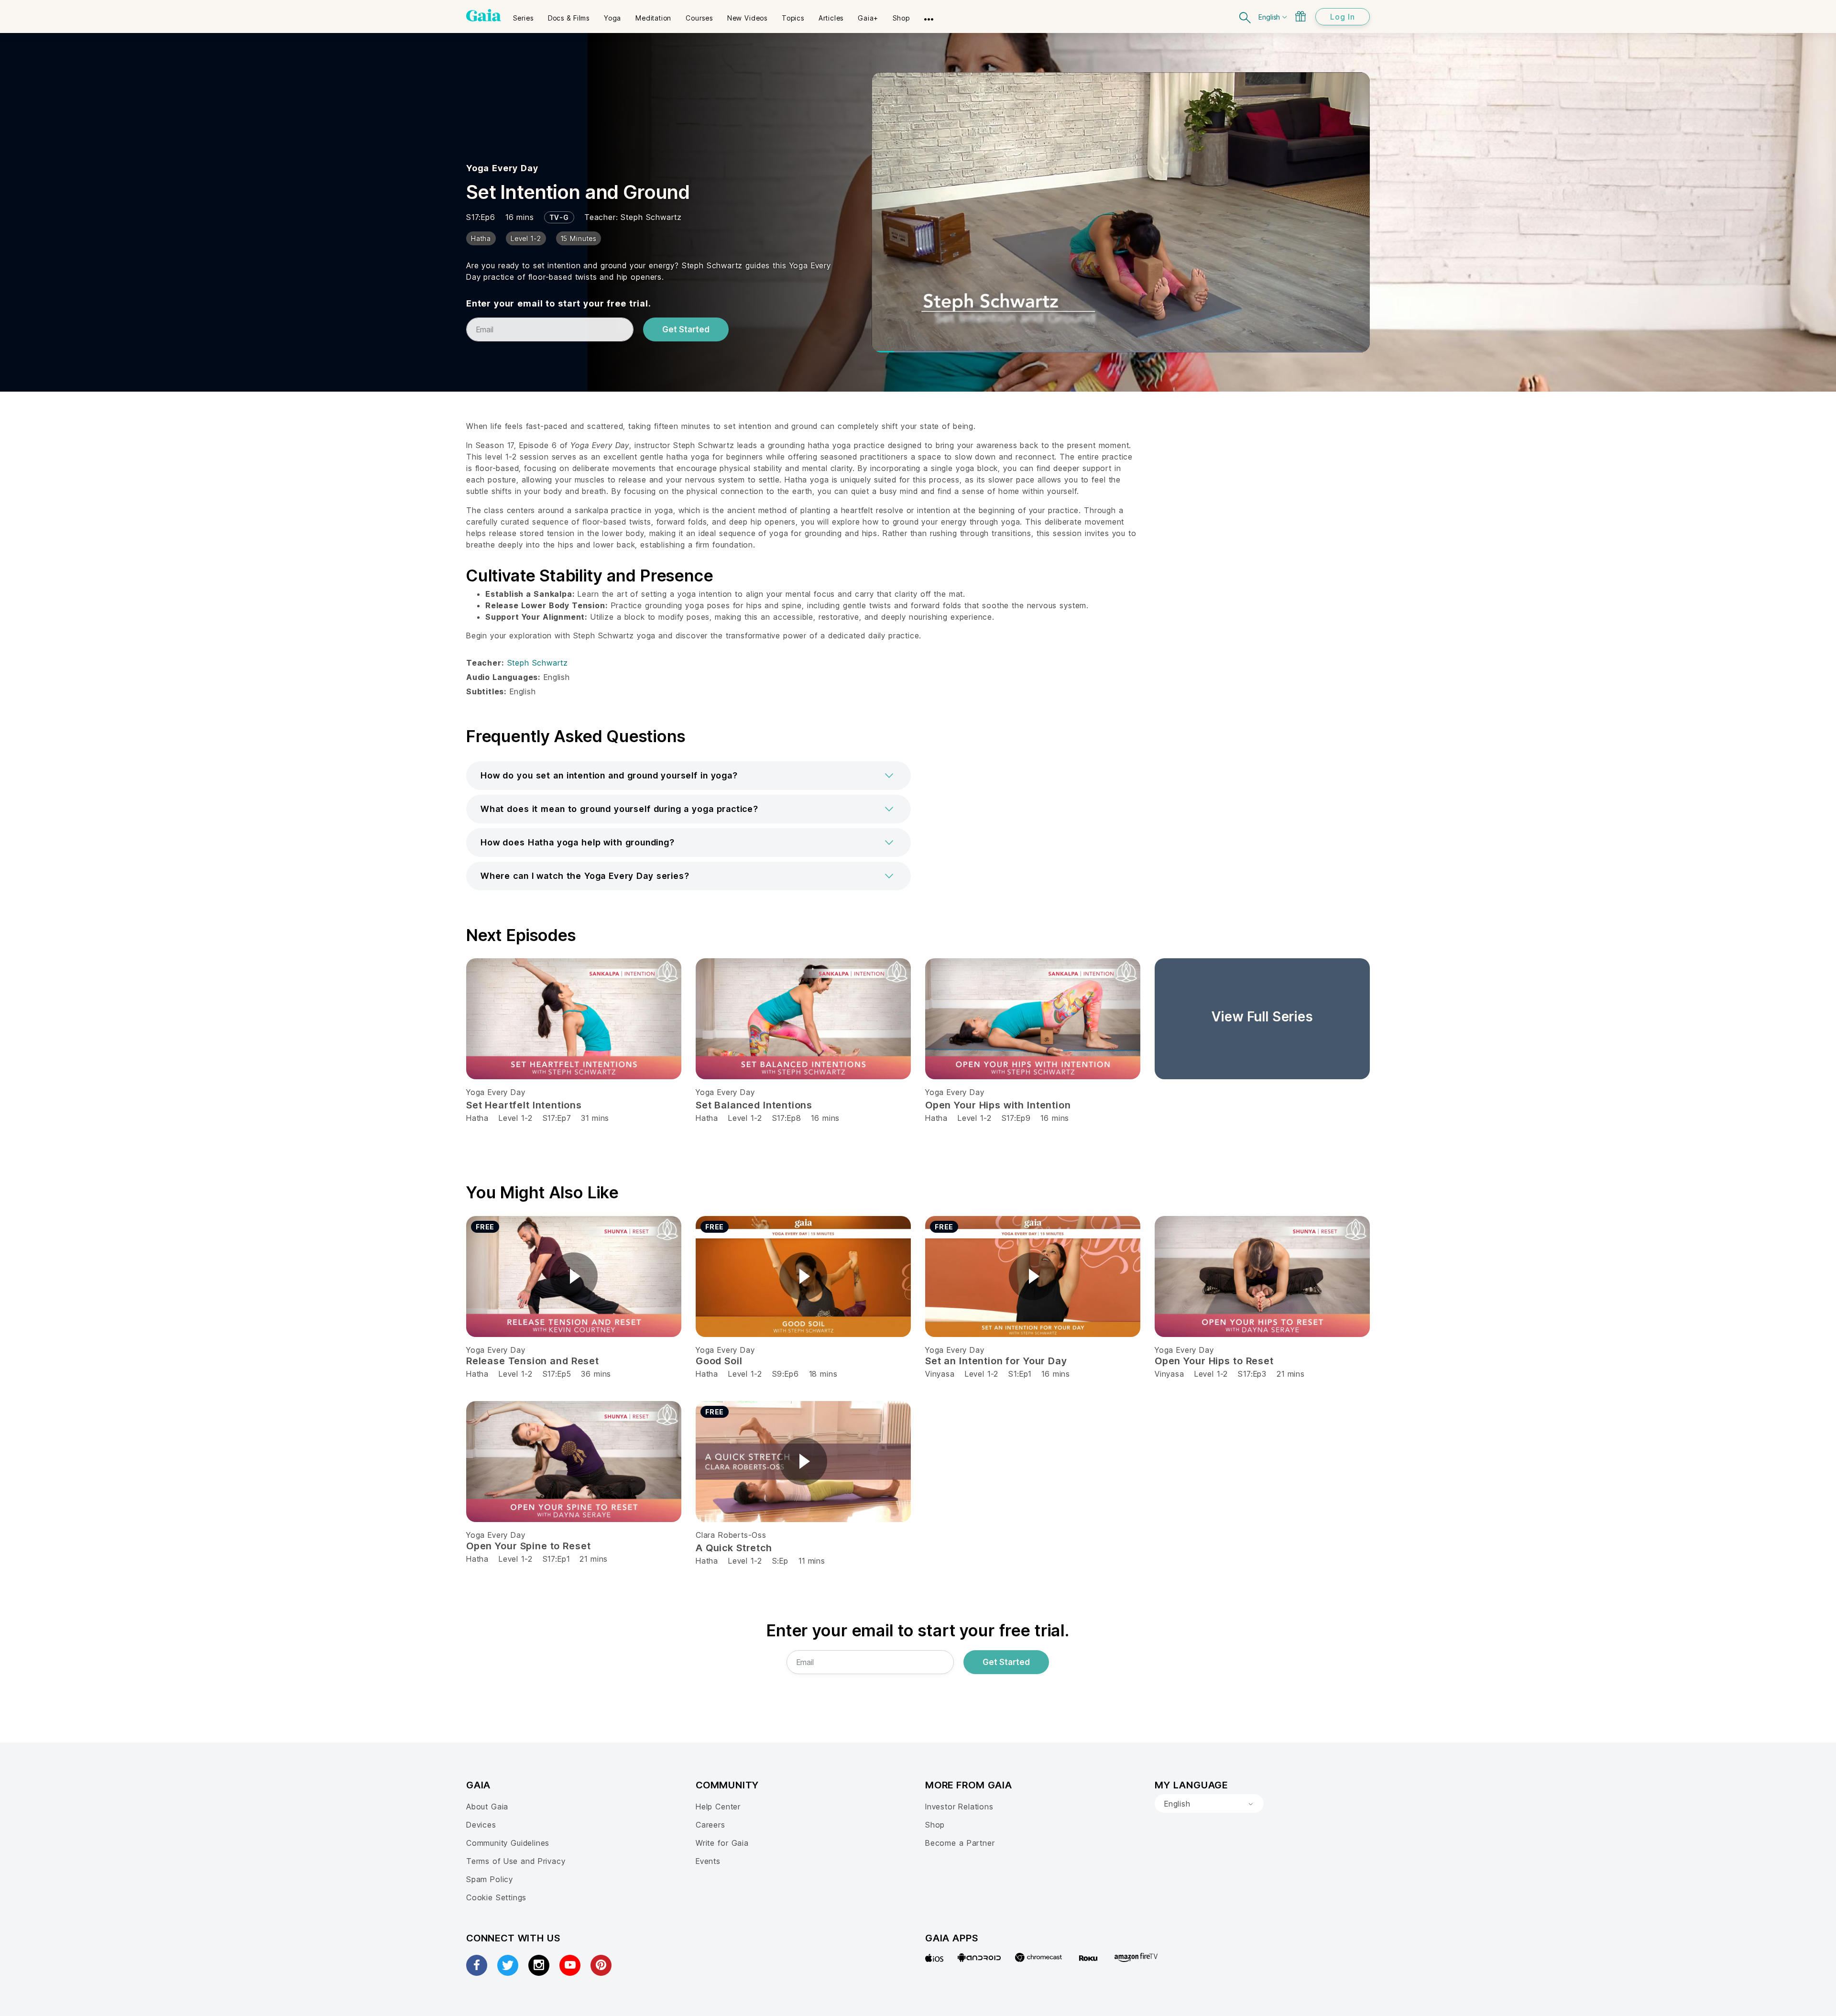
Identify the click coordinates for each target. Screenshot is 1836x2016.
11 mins (812, 1561)
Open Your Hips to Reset (1214, 1361)
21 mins (1291, 1374)
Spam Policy (490, 1879)
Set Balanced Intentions (754, 1105)
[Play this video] (574, 1276)
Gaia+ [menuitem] (868, 18)
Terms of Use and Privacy (516, 1861)
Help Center (718, 1807)
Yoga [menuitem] (612, 18)
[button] (688, 776)
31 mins (595, 1118)
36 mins (596, 1374)
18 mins (823, 1374)
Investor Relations (959, 1807)
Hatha (477, 1118)
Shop (935, 1825)
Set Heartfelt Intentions (524, 1105)
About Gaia (487, 1807)
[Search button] (1246, 16)
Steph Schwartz (651, 217)
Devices (481, 1825)
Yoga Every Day (502, 168)
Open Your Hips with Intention (998, 1105)
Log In (1343, 17)
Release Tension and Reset (533, 1361)
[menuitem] (523, 15)
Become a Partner (960, 1843)
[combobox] (1209, 1804)
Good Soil (719, 1361)
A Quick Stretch (734, 1548)
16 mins (825, 1118)
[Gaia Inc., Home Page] (484, 15)
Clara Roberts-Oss (731, 1535)
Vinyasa (940, 1374)
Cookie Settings (496, 1897)
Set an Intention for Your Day (996, 1361)
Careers (710, 1825)
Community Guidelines (508, 1843)
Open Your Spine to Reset (528, 1546)
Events (708, 1861)
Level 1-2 (515, 1118)
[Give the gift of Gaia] (1300, 16)
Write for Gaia (722, 1843)
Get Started (686, 329)
